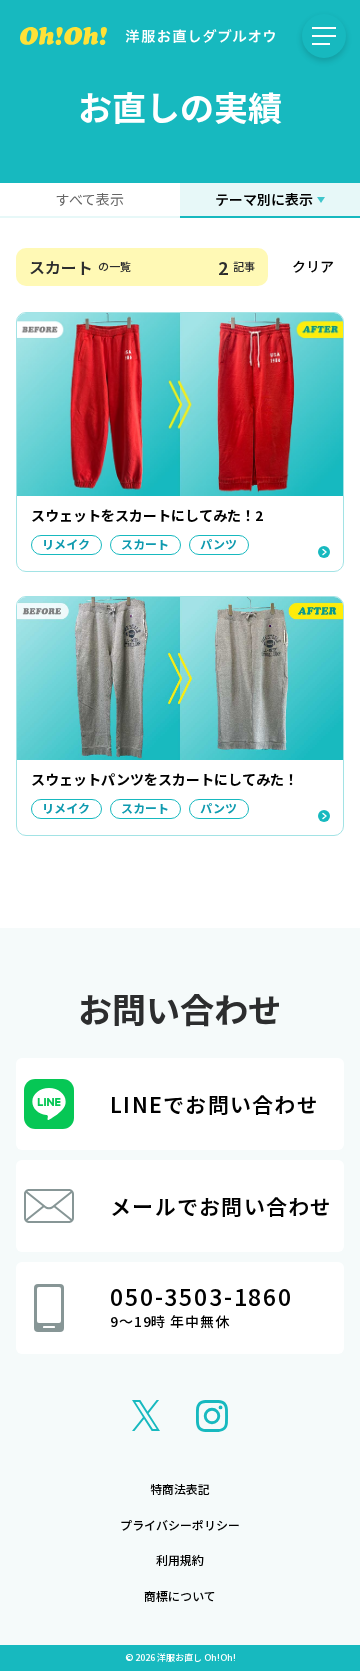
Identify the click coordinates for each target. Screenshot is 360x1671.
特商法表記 (180, 1488)
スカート (145, 543)
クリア (313, 266)
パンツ (218, 543)
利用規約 (180, 1559)
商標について (180, 1595)
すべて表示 (90, 199)
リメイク (66, 543)
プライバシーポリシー (180, 1524)
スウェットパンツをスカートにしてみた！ (164, 779)
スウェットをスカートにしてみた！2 (147, 515)
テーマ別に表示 (264, 199)
